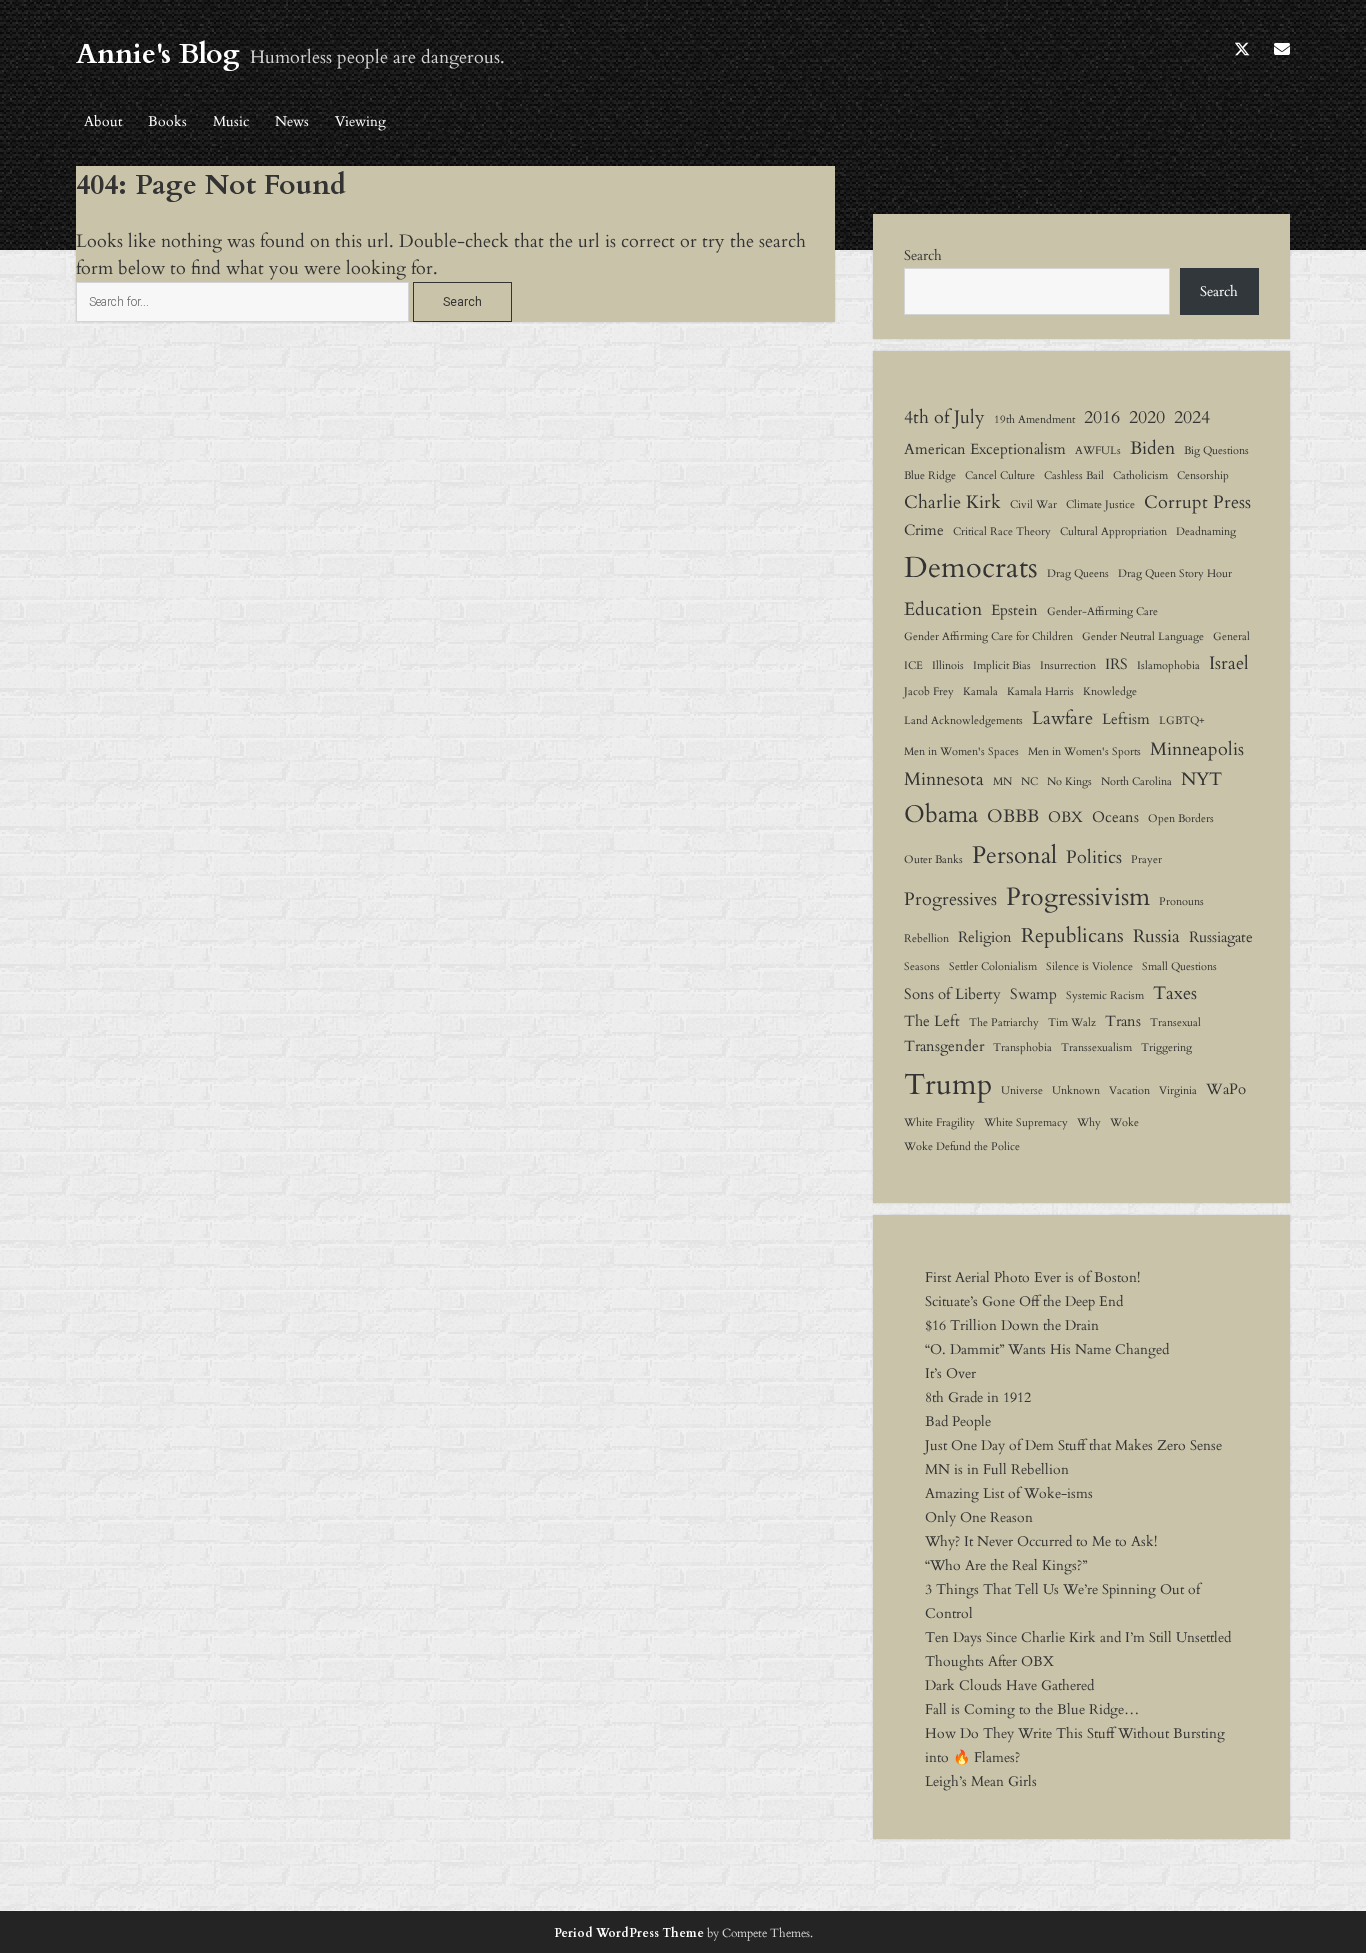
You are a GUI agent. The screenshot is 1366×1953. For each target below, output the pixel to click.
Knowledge (1110, 691)
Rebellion (926, 938)
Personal (1014, 855)
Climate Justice (1100, 504)
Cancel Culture (1000, 475)
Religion (985, 937)
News (292, 121)
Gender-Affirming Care (1102, 611)
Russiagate (1221, 937)
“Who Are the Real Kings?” (1006, 1565)
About (103, 121)
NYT (1201, 779)
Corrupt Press (1197, 502)
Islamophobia (1168, 665)
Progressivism (1078, 897)
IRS (1116, 664)
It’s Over (950, 1373)
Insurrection (1068, 665)
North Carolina (1136, 781)
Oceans (1115, 817)
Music (231, 121)
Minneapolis (1197, 749)
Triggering (1166, 1047)
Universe (1022, 1090)
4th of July (944, 417)
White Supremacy (1026, 1122)
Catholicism (1140, 475)
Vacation (1129, 1090)
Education (943, 609)
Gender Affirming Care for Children (988, 636)
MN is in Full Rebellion (997, 1469)
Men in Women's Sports (1084, 751)
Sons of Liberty (952, 994)
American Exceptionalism (985, 449)
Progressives (950, 899)
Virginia (1178, 1090)
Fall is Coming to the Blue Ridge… (1032, 1709)
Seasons (922, 966)
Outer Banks (933, 859)
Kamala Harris (1040, 691)
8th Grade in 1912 (978, 1397)
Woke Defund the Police (962, 1146)
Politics (1094, 857)
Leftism (1126, 719)
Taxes (1175, 993)
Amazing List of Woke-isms (1009, 1493)
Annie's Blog (158, 54)
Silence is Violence (1089, 966)
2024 (1192, 417)
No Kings (1069, 781)
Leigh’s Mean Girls (981, 1781)
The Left (932, 1021)
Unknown (1076, 1090)
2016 (1102, 417)
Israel (1229, 663)
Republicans (1072, 935)
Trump (948, 1085)
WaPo (1226, 1089)
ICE (913, 665)
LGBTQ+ (1182, 720)
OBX (1065, 817)
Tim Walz (1072, 1022)
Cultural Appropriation (1113, 531)
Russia (1156, 936)
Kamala (980, 691)
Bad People (958, 1421)
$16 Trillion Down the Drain (1012, 1325)
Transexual (1175, 1022)
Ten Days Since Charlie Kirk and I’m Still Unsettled (1078, 1637)
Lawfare (1062, 718)
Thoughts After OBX (989, 1661)
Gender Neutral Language (1143, 636)
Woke (1124, 1122)
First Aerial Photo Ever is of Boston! (1032, 1277)
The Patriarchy (1004, 1022)
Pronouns (1181, 901)
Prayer (1146, 859)
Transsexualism (1096, 1047)
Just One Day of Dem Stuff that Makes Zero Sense (1073, 1445)
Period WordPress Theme (629, 1933)
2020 (1147, 417)
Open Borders (1181, 818)
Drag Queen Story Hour (1175, 573)
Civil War (1033, 504)
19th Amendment (1034, 419)
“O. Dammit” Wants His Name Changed (1047, 1349)
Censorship (1203, 475)
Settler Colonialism (993, 966)
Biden (1152, 448)
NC (1029, 781)
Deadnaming (1206, 531)
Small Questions (1179, 966)
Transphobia (1022, 1047)
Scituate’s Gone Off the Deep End (1024, 1301)
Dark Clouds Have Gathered (1009, 1685)
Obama (941, 814)
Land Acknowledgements (963, 720)
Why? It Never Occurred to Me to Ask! (1041, 1541)
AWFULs (1098, 450)
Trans (1123, 1021)
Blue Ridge (930, 475)
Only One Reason (979, 1517)
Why (1089, 1122)
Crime (924, 530)
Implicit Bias (1002, 665)
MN (1002, 781)
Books (167, 121)
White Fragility (939, 1122)
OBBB (1013, 816)
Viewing (360, 121)
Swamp (1033, 994)
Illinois (948, 665)
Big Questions (1216, 450)
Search (923, 255)
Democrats (971, 568)
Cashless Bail (1074, 475)
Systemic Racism (1105, 995)
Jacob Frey (929, 691)
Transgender (944, 1046)
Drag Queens (1078, 573)
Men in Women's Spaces (961, 751)
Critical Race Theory (1002, 531)
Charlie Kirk (952, 502)
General (1231, 636)
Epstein (1014, 610)
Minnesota (944, 779)
